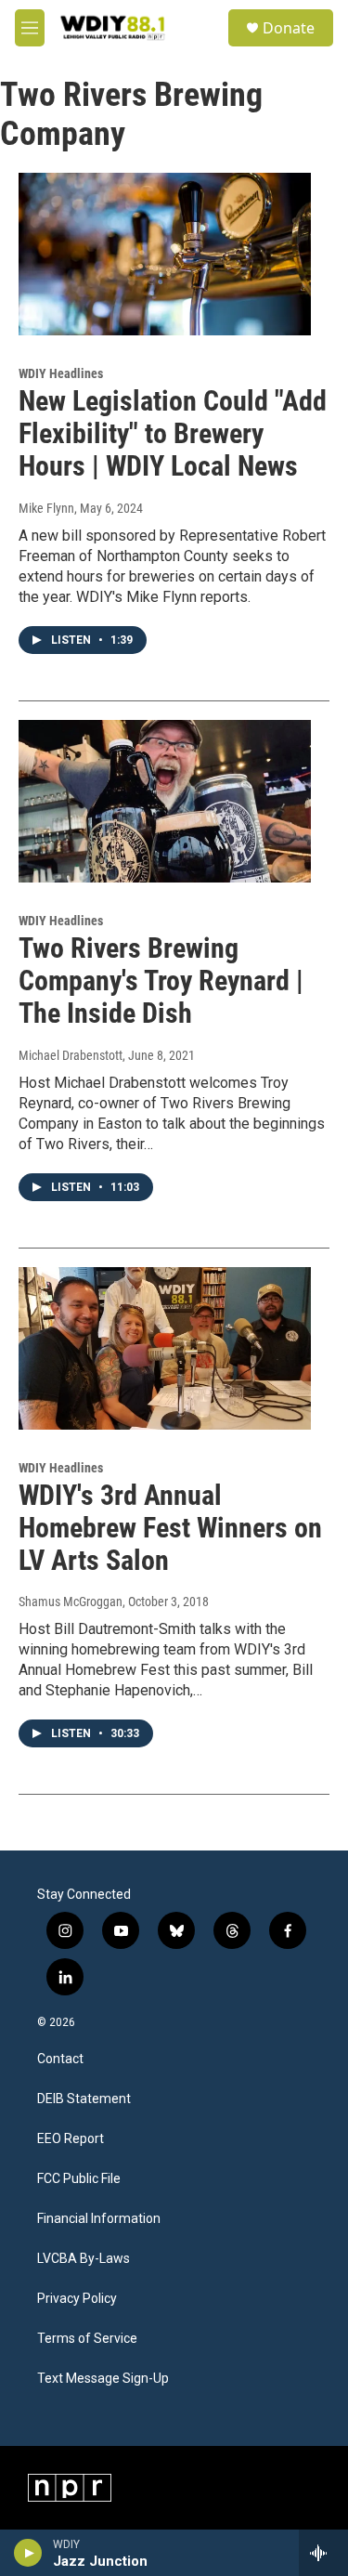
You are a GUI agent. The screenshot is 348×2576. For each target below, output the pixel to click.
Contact (60, 2059)
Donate (289, 28)
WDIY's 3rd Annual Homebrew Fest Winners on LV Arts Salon (170, 1528)
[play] (28, 2553)
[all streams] (323, 2553)
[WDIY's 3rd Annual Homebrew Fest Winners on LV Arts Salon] (165, 1349)
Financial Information (99, 2219)
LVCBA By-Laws (84, 2259)
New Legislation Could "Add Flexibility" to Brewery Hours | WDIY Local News (173, 433)
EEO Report (71, 2139)
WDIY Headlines (61, 373)
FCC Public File (79, 2179)
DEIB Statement (84, 2099)
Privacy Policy (77, 2299)
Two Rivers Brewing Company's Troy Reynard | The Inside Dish (161, 981)
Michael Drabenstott (71, 1055)
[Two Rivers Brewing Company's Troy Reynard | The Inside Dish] (165, 802)
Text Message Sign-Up (103, 2379)
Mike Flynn (46, 508)
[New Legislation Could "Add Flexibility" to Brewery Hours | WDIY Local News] (165, 255)
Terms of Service (87, 2339)
